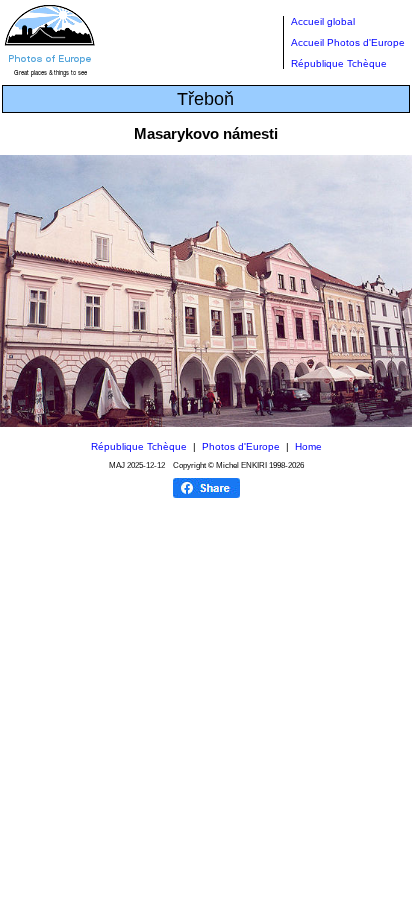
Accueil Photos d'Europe (348, 42)
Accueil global (323, 21)
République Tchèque (339, 63)
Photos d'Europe (241, 446)
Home (308, 446)
